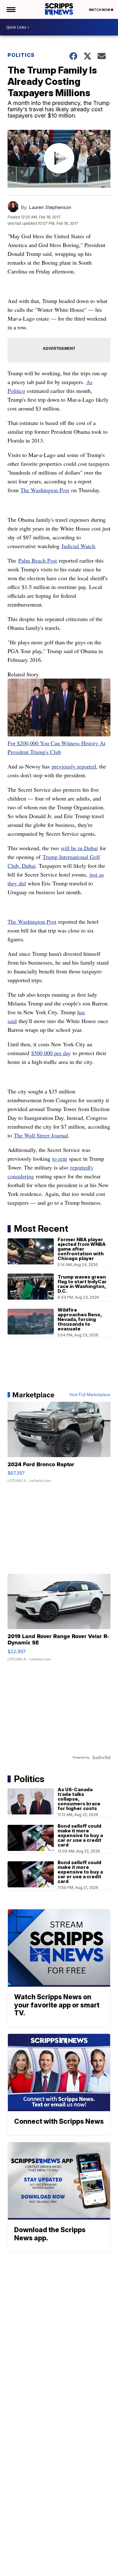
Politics (21, 55)
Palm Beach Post (38, 560)
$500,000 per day (51, 1053)
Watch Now (100, 10)
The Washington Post (45, 490)
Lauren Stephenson (50, 207)
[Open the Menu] (11, 9)
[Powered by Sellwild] (101, 1758)
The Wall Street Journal (41, 1135)
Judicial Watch (78, 546)
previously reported (74, 766)
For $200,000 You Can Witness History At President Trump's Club (56, 747)
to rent (60, 1159)
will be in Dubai (79, 848)
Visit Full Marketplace (90, 1395)
